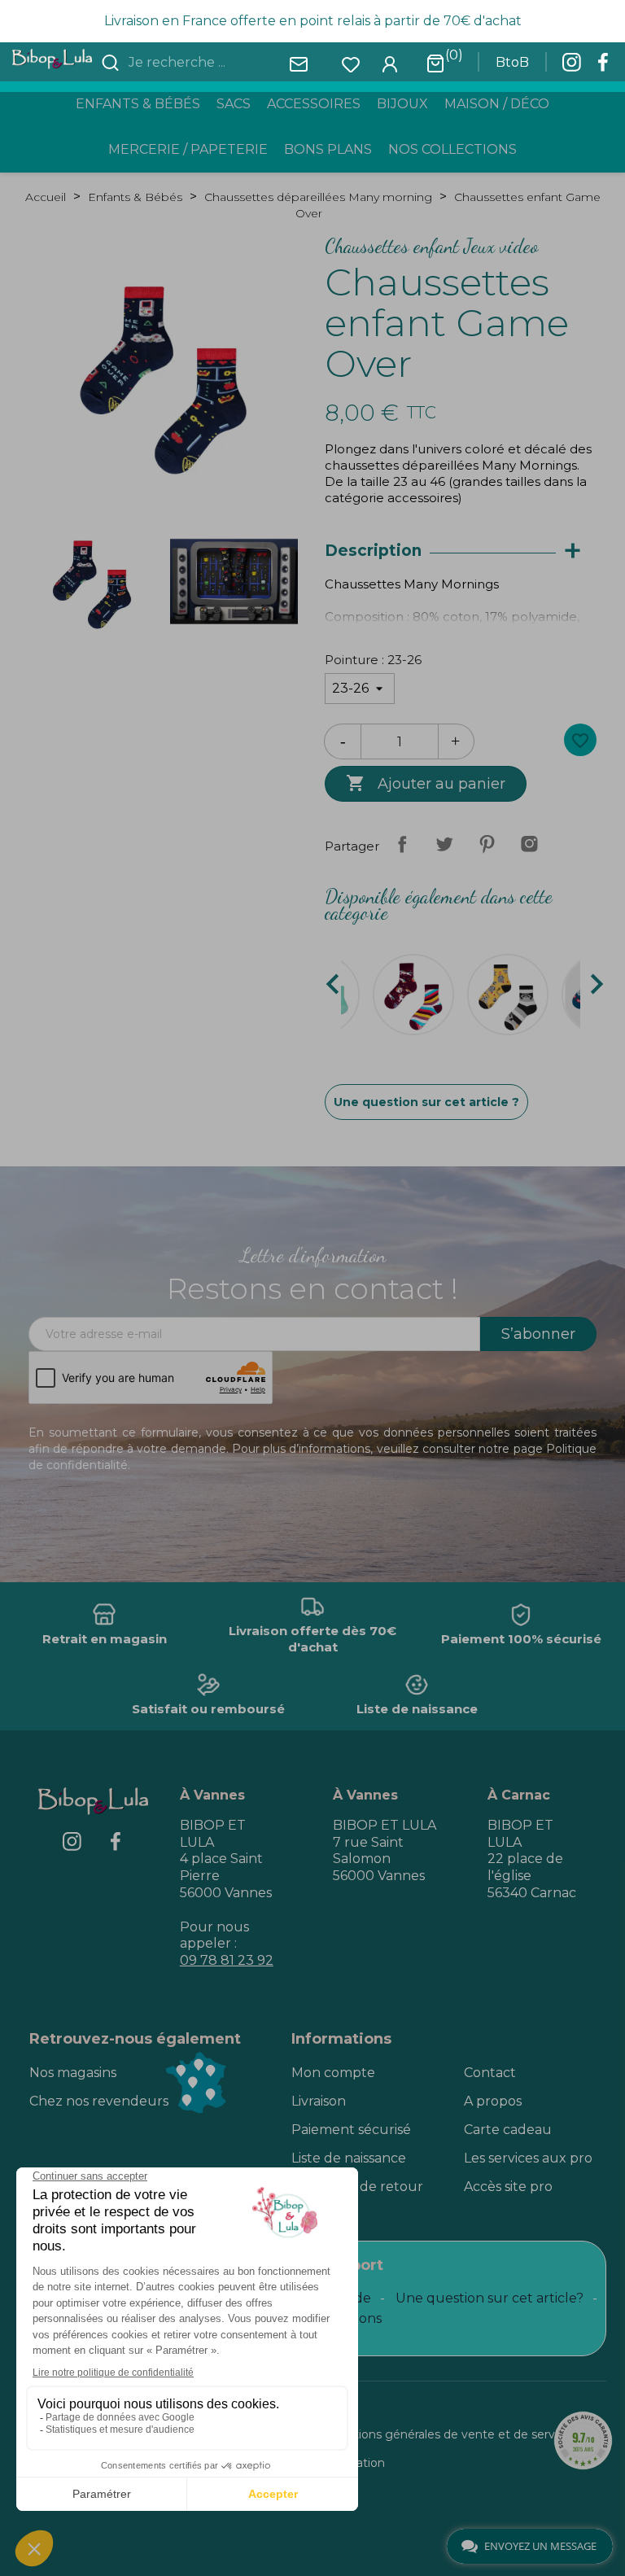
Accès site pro (508, 2187)
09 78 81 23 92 (227, 1960)
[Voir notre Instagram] (571, 67)
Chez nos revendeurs (99, 2101)
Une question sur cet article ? (426, 1102)
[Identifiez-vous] (390, 63)
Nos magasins (73, 2073)
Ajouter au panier (426, 783)
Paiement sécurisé (351, 2130)
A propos (493, 2101)
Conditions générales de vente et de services (449, 2434)
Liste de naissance (349, 2158)
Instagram (529, 844)
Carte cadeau (508, 2130)
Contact (490, 2073)
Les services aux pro (528, 2158)
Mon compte (333, 2073)
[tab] (461, 551)
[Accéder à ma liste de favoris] (351, 63)
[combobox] (222, 63)
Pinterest (487, 844)
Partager (402, 844)
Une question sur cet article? (490, 2298)
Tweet (444, 844)
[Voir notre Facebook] (603, 67)
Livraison (319, 2101)
